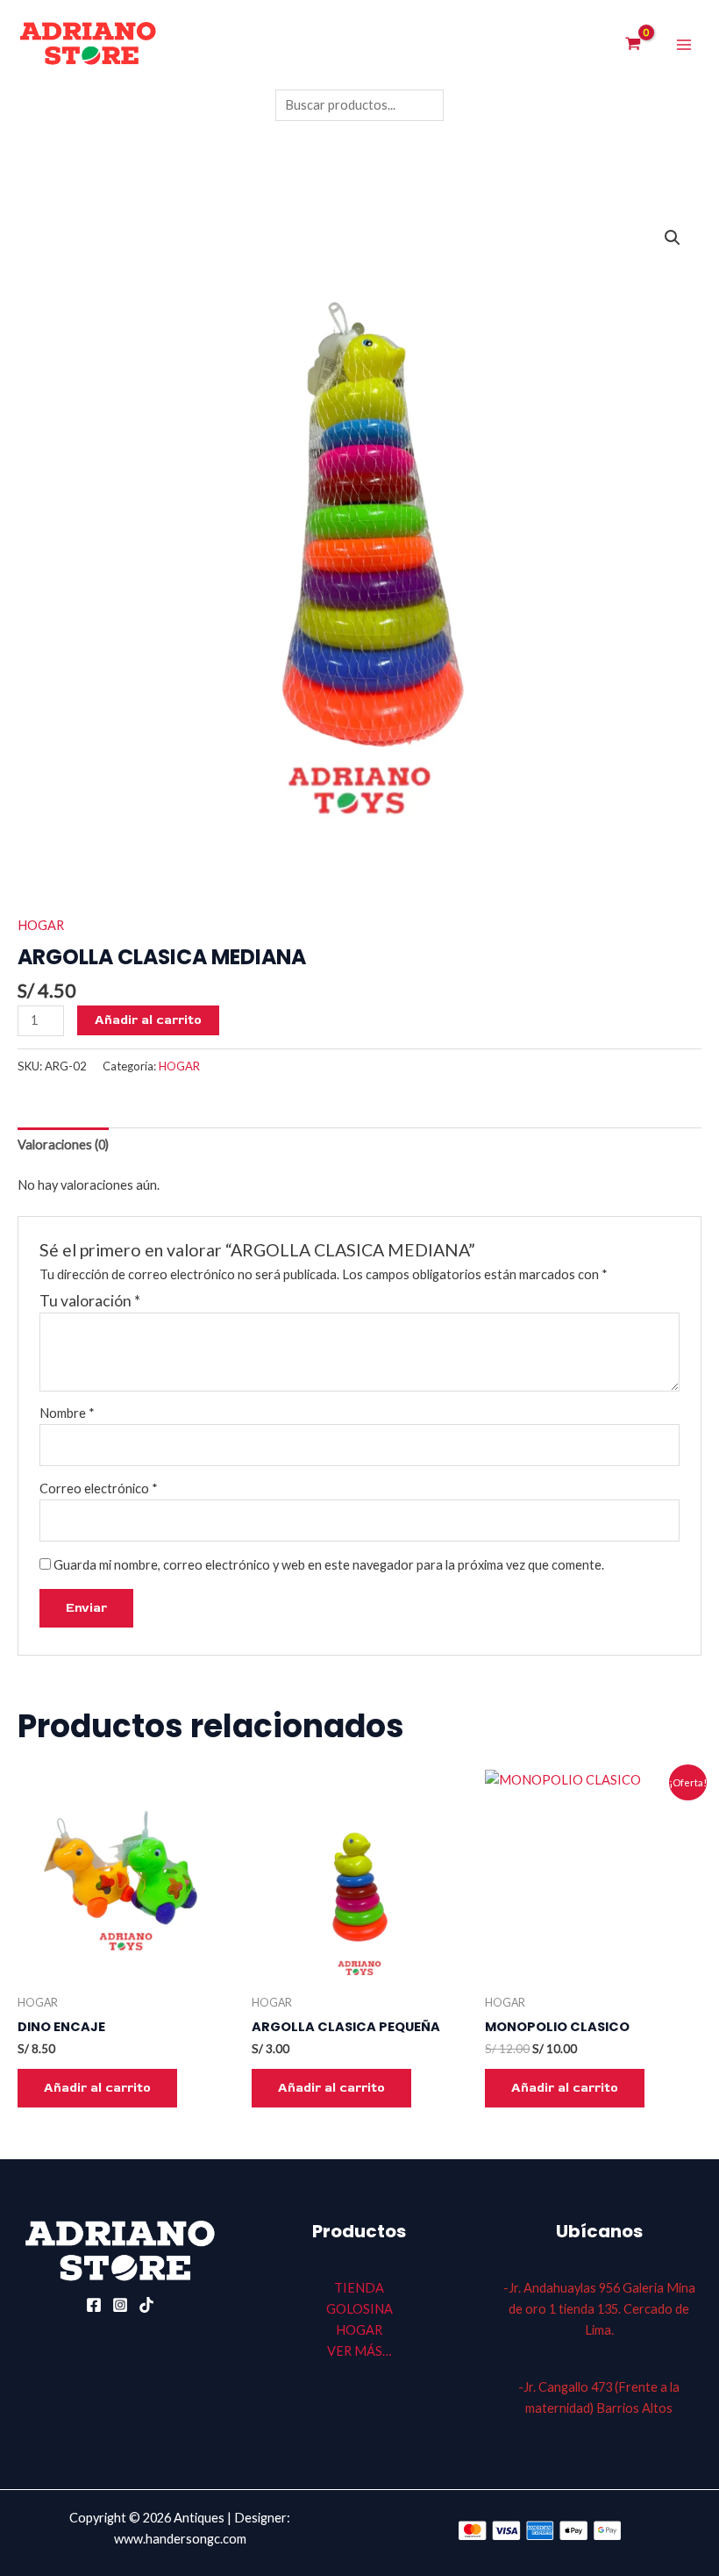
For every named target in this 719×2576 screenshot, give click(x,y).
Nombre (67, 1413)
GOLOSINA (359, 2309)
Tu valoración (90, 1301)
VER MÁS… (359, 2351)
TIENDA (359, 2288)
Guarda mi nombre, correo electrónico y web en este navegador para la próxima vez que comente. (329, 1565)
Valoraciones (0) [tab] (63, 1145)
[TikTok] (146, 2305)
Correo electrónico (99, 1488)
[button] (673, 238)
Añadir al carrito (148, 1020)
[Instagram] (120, 2305)
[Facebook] (94, 2305)
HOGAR (41, 925)
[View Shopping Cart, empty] (633, 45)
